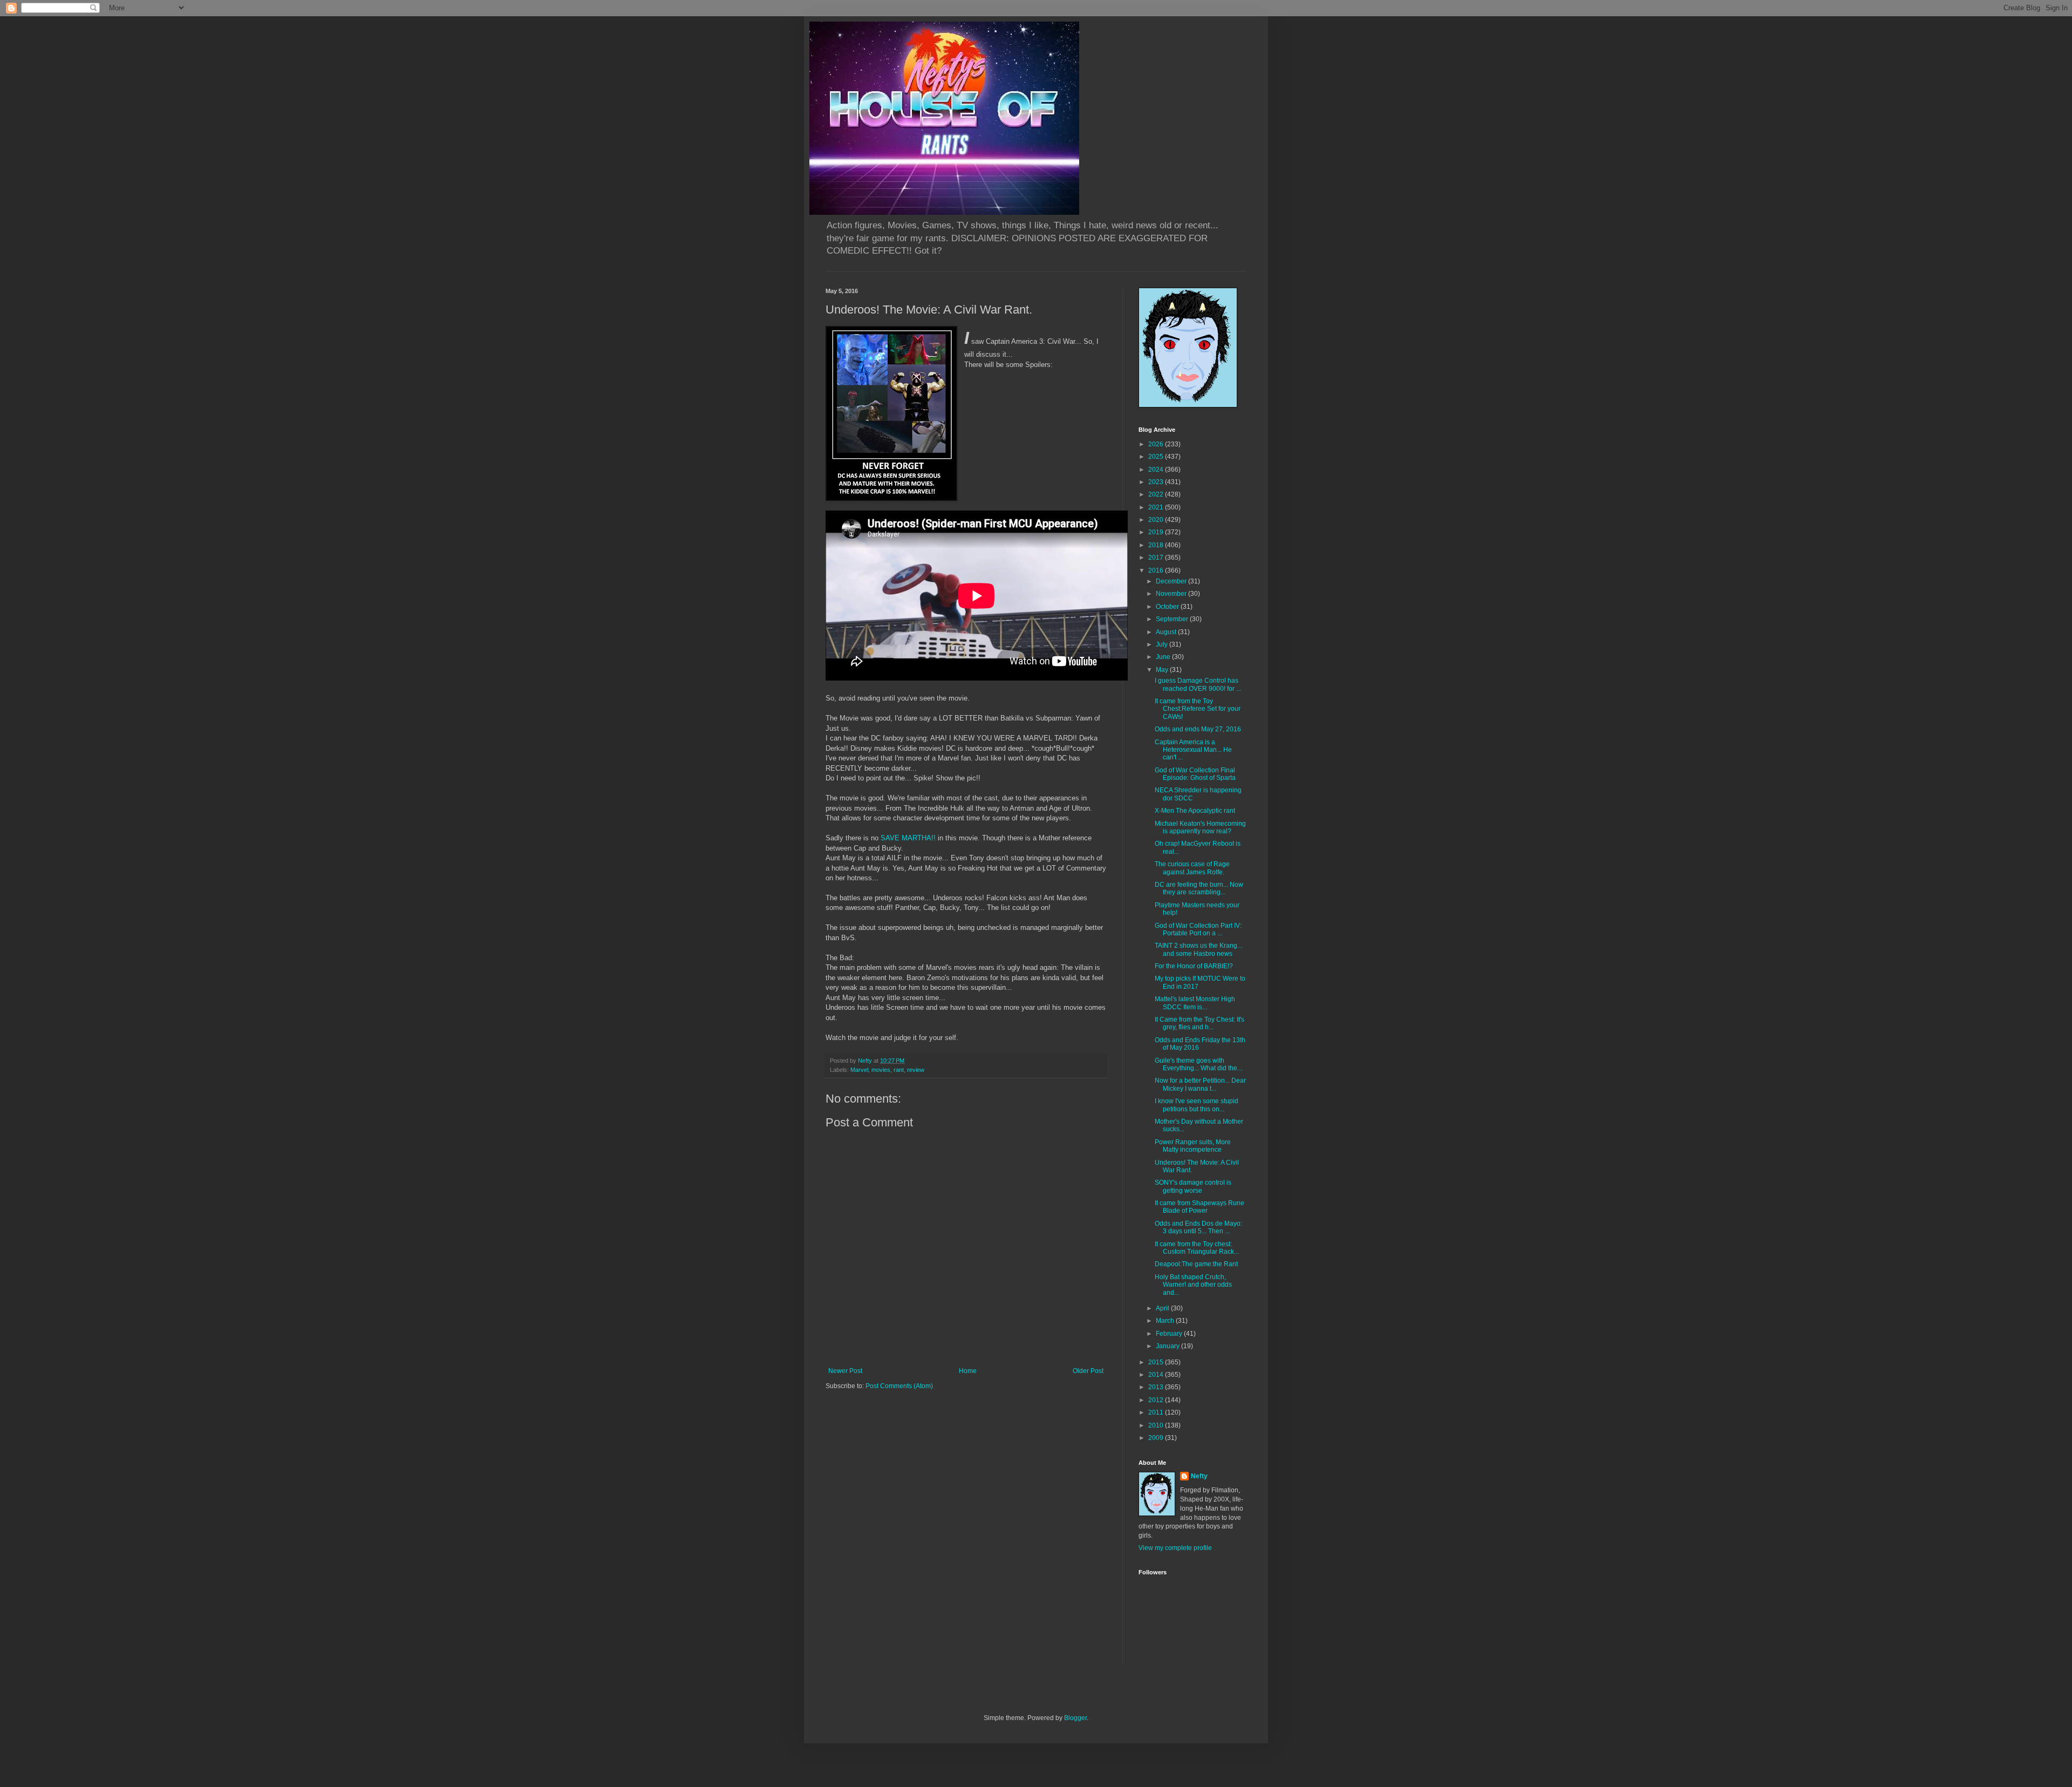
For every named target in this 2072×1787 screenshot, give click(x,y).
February (1170, 1334)
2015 (1157, 1362)
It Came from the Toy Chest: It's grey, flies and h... (1199, 1023)
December (1172, 581)
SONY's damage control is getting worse (1193, 1186)
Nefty (1199, 1476)
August (1167, 632)
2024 (1157, 470)
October (1168, 607)
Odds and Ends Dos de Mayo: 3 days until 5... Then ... (1198, 1227)
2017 (1157, 558)
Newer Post (845, 1371)
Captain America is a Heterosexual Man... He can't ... (1193, 750)
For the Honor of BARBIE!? (1194, 966)
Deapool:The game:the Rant (1196, 1264)
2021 (1157, 507)
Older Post (1088, 1371)
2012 (1157, 1400)
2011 (1157, 1412)
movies (881, 1070)
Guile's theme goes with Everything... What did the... (1198, 1064)
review (916, 1070)
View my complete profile (1175, 1548)
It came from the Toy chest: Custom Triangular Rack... (1197, 1248)
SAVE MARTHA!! (908, 838)
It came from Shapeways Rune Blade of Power (1199, 1207)
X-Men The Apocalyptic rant (1195, 811)
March (1166, 1321)
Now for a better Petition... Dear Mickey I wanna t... (1200, 1084)
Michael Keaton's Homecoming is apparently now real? (1200, 827)
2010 (1157, 1425)
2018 (1157, 545)
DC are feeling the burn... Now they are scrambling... (1199, 888)
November (1172, 594)
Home (968, 1371)
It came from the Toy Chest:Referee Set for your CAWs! (1198, 709)
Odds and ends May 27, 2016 (1198, 729)
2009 (1157, 1438)
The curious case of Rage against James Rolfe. (1192, 868)
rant (899, 1070)
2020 (1157, 520)
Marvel (859, 1070)
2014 (1157, 1375)
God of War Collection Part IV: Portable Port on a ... (1198, 929)
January (1168, 1346)
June (1164, 657)
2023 (1157, 482)
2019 (1157, 532)
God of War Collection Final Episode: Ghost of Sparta (1195, 774)
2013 (1157, 1387)
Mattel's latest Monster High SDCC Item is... (1195, 1003)
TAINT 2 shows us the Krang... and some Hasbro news (1198, 949)
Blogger (1075, 1718)
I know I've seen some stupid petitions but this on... (1197, 1105)
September (1173, 619)
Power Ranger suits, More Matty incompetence (1193, 1146)
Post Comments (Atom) (899, 1386)
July (1163, 644)
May (1163, 670)
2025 (1157, 457)
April (1163, 1308)
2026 (1157, 444)
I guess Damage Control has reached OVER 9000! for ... (1198, 684)
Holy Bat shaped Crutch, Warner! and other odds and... (1193, 1285)
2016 (1157, 570)
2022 (1157, 494)
